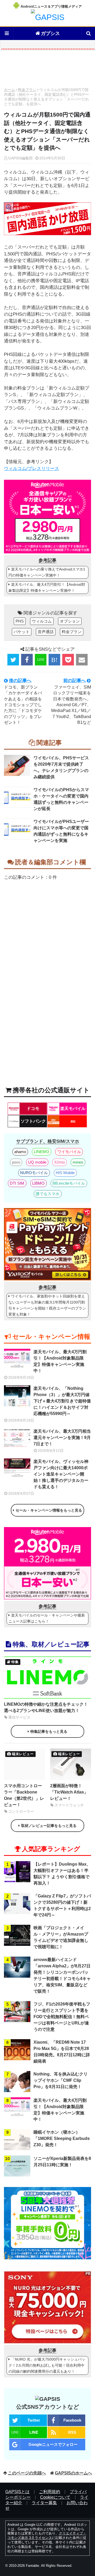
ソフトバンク (33, 1121)
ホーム (9, 90)
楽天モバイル (73, 1108)
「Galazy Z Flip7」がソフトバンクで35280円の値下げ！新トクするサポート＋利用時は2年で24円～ (62, 1905)
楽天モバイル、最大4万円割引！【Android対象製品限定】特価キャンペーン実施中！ (47, 587)
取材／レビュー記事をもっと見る (49, 1826)
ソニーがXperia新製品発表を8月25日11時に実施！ (62, 2162)
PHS (20, 621)
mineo (78, 1162)
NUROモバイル (34, 1173)
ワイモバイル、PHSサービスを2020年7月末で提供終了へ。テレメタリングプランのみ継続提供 (61, 767)
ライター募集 (44, 2503)
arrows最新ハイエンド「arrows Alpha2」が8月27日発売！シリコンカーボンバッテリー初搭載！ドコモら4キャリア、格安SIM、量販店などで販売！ (62, 1975)
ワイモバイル (69, 1152)
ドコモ (33, 1108)
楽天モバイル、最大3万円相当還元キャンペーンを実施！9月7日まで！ (62, 1438)
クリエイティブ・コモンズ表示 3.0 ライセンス (47, 2535)
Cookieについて (55, 2497)
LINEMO (41, 1152)
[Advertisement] (47, 70)
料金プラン (27, 90)
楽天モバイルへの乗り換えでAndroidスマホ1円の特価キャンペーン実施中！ (47, 572)
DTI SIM (17, 1183)
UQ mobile (37, 1162)
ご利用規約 (50, 2492)
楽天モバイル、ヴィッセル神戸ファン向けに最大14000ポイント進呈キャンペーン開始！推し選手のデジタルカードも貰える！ (61, 1474)
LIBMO (38, 1183)
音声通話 (46, 632)
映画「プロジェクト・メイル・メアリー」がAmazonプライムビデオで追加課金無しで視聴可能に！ (61, 1937)
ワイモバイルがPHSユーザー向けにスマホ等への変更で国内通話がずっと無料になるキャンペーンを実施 (61, 831)
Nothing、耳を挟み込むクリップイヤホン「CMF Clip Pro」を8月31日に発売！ (61, 2080)
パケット (22, 632)
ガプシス (50, 33)
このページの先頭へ (27, 2473)
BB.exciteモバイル (69, 1183)
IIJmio (60, 1162)
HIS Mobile (65, 1173)
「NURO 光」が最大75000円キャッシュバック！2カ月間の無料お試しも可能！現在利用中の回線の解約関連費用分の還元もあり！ (47, 2365)
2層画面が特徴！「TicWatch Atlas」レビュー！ (69, 1792)
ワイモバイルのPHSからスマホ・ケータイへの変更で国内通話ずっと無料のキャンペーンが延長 (61, 799)
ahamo (20, 1152)
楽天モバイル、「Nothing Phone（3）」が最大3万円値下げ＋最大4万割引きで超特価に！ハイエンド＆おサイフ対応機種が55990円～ (62, 1401)
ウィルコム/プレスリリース (32, 469)
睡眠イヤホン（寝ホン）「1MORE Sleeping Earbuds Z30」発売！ (62, 2138)
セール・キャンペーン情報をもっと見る (49, 1510)
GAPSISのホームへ (73, 2473)
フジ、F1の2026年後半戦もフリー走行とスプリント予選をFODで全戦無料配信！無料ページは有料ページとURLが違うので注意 (62, 2017)
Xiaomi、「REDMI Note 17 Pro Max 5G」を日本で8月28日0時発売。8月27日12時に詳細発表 (62, 2052)
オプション (70, 621)
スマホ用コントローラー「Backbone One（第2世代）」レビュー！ (24, 1795)
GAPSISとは (17, 2492)
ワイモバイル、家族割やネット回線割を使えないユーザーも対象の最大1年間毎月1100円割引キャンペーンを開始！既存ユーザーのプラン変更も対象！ (47, 1305)
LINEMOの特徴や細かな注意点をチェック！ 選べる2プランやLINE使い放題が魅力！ (46, 1707)
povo (16, 1162)
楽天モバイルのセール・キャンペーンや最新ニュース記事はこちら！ (47, 1618)
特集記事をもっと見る (49, 1731)
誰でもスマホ (47, 1194)
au (73, 1121)
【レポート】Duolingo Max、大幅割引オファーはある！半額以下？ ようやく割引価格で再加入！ (62, 1874)
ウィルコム (42, 621)
